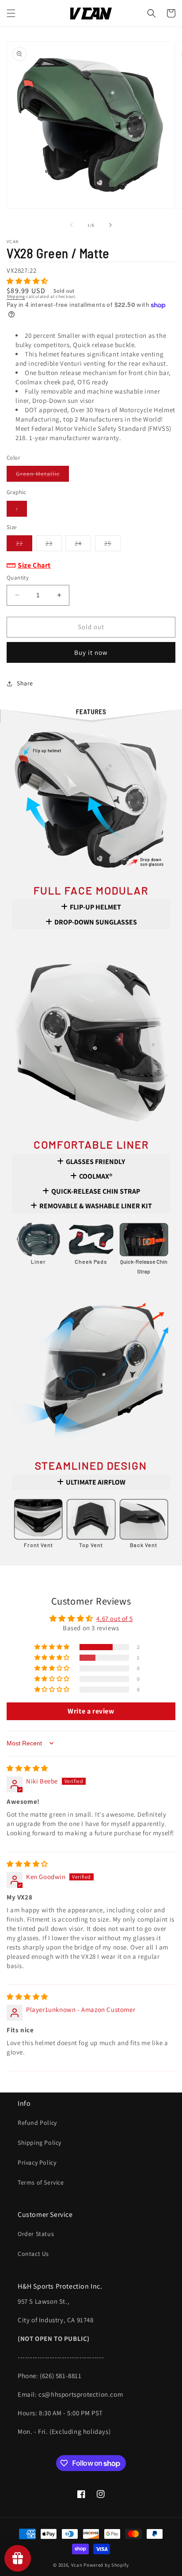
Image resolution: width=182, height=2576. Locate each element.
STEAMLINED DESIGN (91, 1465)
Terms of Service (41, 2182)
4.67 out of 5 (114, 1619)
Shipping (16, 296)
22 (24, 545)
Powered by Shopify (106, 2565)
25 (112, 545)
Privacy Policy (37, 2162)
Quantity (18, 578)
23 (54, 545)
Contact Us (33, 2254)
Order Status (36, 2234)
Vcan (77, 2565)
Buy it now (91, 652)
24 (83, 545)
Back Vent (144, 1545)
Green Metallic (42, 476)
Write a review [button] (91, 1711)
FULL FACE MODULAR (91, 890)
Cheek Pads (91, 1261)
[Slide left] (72, 225)
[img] (27, 1768)
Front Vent (38, 1545)
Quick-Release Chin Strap (144, 1266)
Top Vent (91, 1545)
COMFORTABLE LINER (91, 1144)
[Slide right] (110, 225)
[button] (11, 13)
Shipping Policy (40, 2143)
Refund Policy (37, 2123)
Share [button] (25, 683)
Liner (38, 1261)
